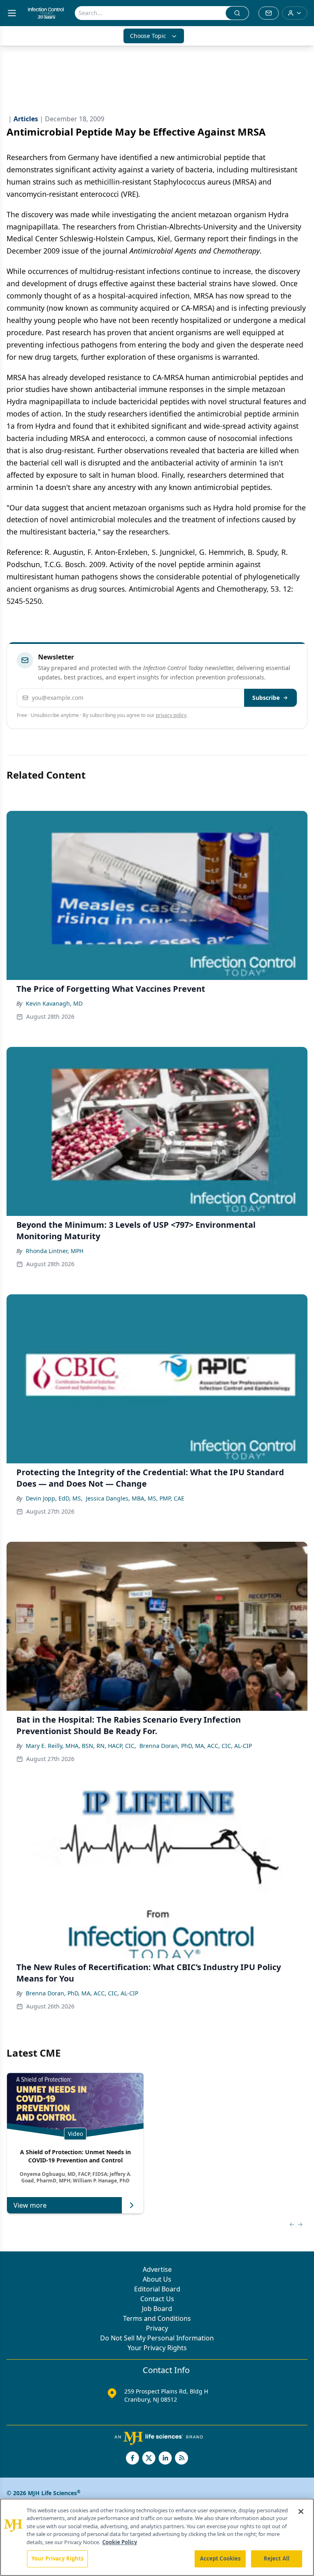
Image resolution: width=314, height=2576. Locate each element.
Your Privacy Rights (157, 2348)
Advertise (157, 2269)
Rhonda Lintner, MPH (55, 1251)
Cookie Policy (120, 2542)
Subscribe (266, 698)
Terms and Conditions (157, 2318)
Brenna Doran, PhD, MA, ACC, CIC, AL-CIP (196, 1746)
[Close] (301, 2511)
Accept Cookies (220, 2558)
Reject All (277, 2558)
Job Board (157, 2309)
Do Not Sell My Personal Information (157, 2338)
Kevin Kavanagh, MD (54, 1003)
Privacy (157, 2328)
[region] (157, 2537)
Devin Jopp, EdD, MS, (54, 1498)
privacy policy (171, 715)
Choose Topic (148, 36)
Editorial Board (157, 2289)
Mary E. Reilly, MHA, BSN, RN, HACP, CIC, (81, 1746)
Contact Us (157, 2299)
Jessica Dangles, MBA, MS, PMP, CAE (135, 1498)
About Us (157, 2279)
